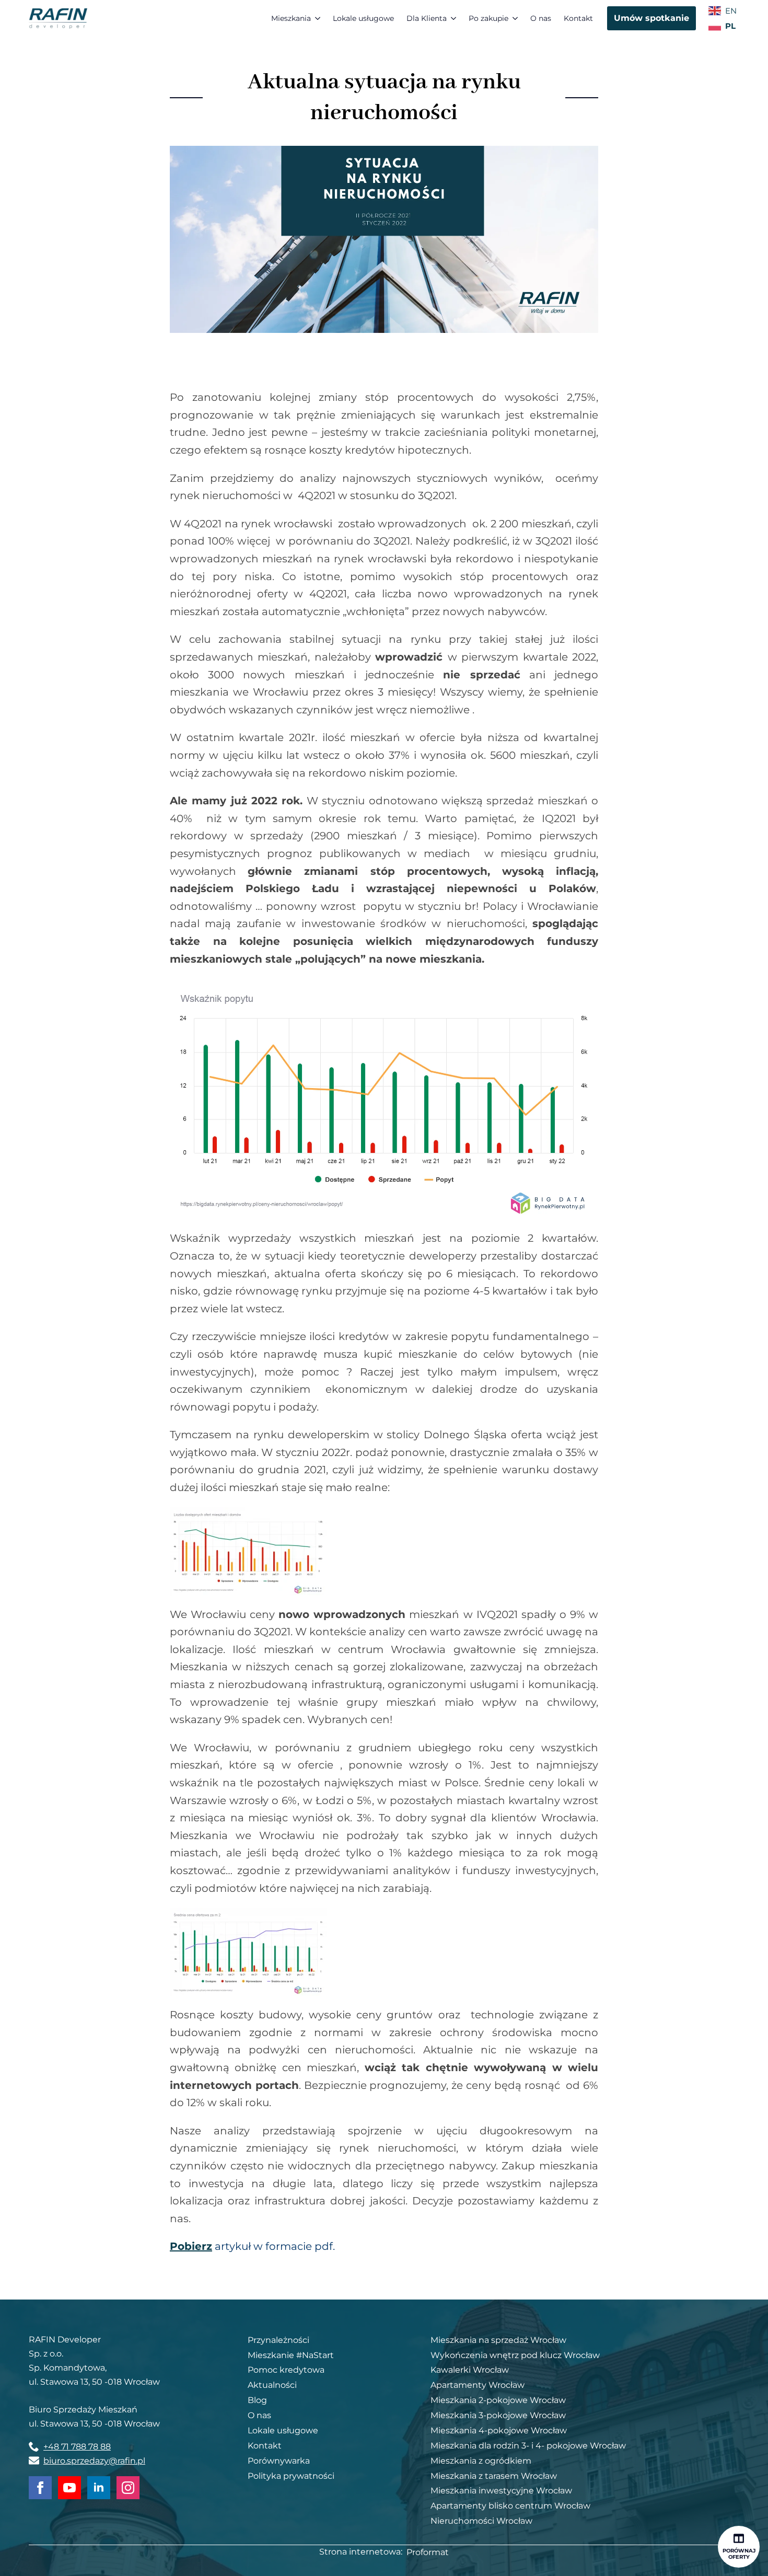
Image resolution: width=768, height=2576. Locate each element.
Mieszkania (291, 18)
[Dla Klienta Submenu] (455, 18)
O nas (541, 18)
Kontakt (578, 18)
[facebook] (40, 2488)
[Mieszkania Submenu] (319, 18)
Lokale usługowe (363, 18)
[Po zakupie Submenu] (516, 18)
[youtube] (69, 2488)
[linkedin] (99, 2488)
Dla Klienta (427, 18)
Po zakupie (488, 18)
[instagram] (128, 2488)
